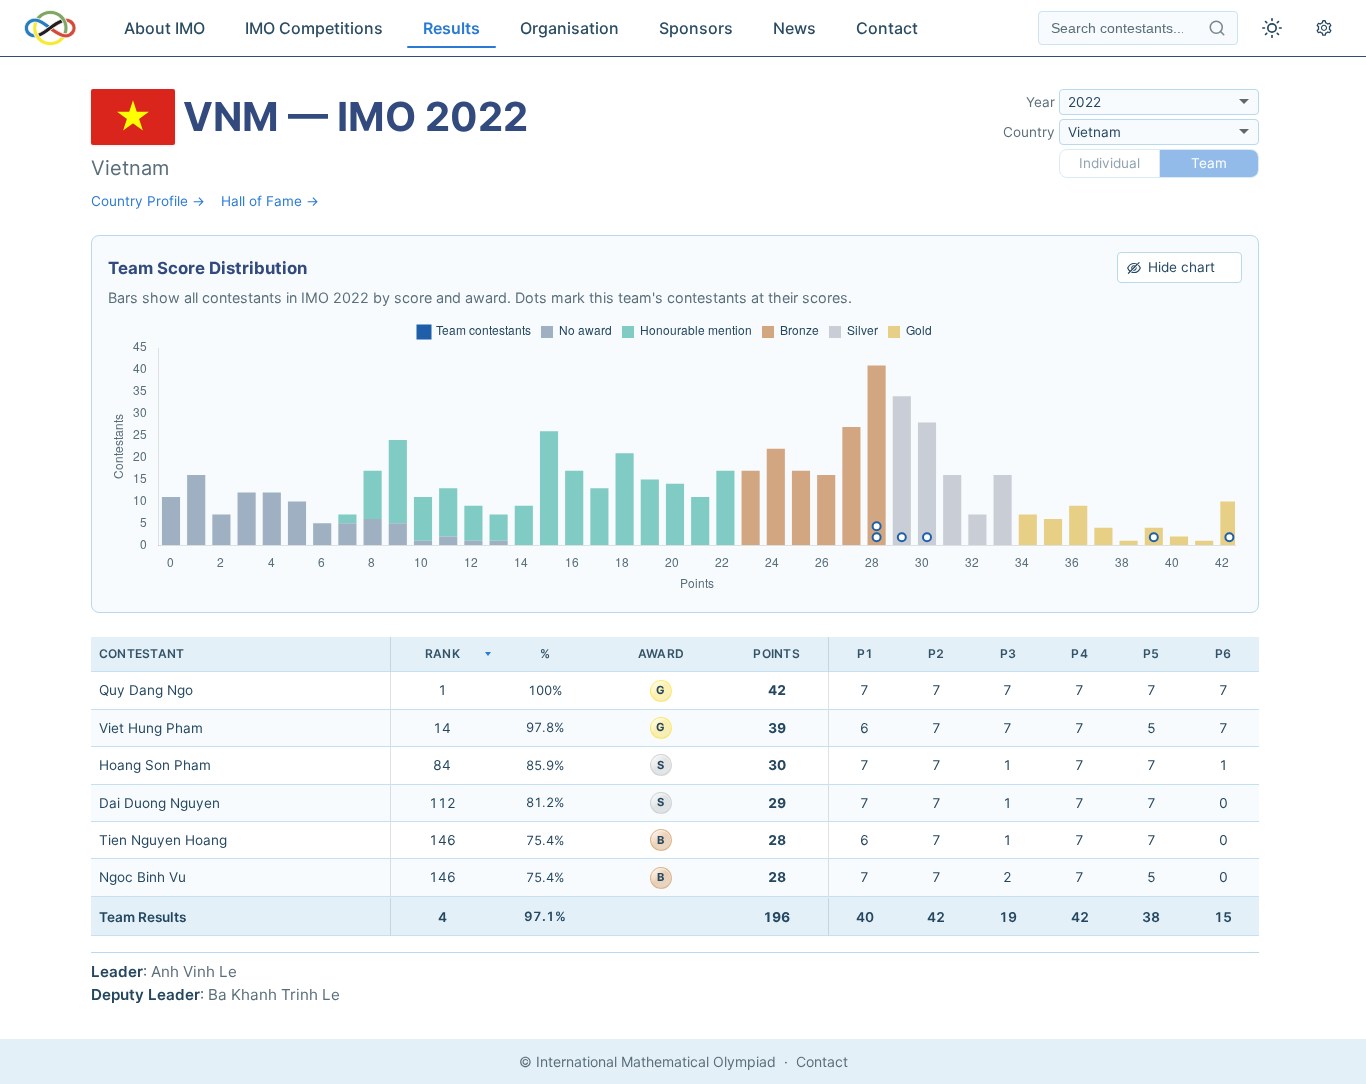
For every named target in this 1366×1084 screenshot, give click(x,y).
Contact (887, 28)
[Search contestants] (1217, 28)
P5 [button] (1151, 653)
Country (1029, 132)
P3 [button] (1008, 653)
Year (1040, 102)
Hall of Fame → (270, 201)
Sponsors (696, 28)
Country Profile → (148, 201)
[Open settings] (1324, 28)
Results (451, 28)
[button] (442, 654)
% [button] (545, 653)
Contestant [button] (141, 653)
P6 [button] (1223, 653)
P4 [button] (1079, 653)
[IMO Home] (50, 28)
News (794, 28)
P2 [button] (936, 653)
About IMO (164, 28)
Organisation (569, 28)
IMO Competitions (314, 28)
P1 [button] (865, 653)
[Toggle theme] (1272, 28)
